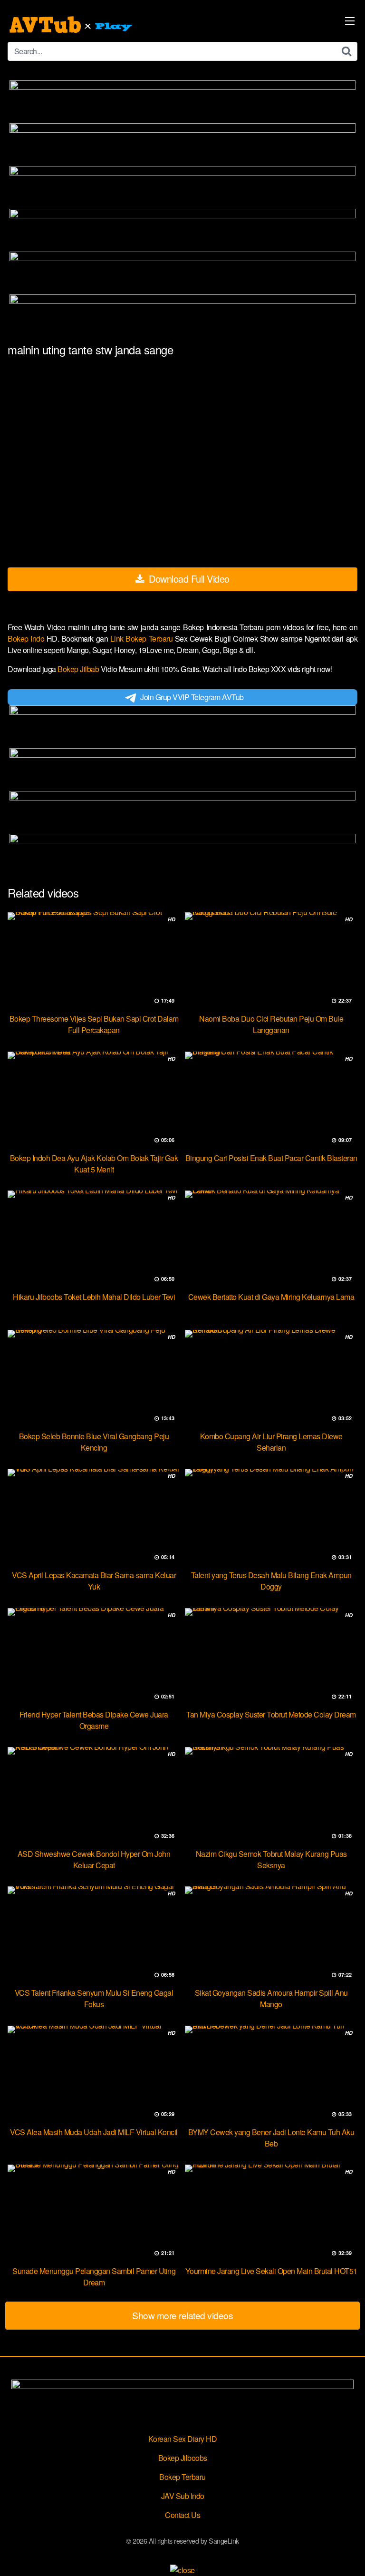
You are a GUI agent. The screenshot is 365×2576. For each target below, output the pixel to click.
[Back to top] (348, 2555)
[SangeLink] (72, 25)
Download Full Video (188, 579)
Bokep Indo (27, 639)
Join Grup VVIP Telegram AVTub (192, 697)
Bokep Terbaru (182, 2477)
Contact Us (182, 2515)
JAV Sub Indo (183, 2496)
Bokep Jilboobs (183, 2458)
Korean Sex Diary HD (183, 2439)
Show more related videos (182, 2315)
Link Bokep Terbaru (143, 639)
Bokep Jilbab (79, 669)
